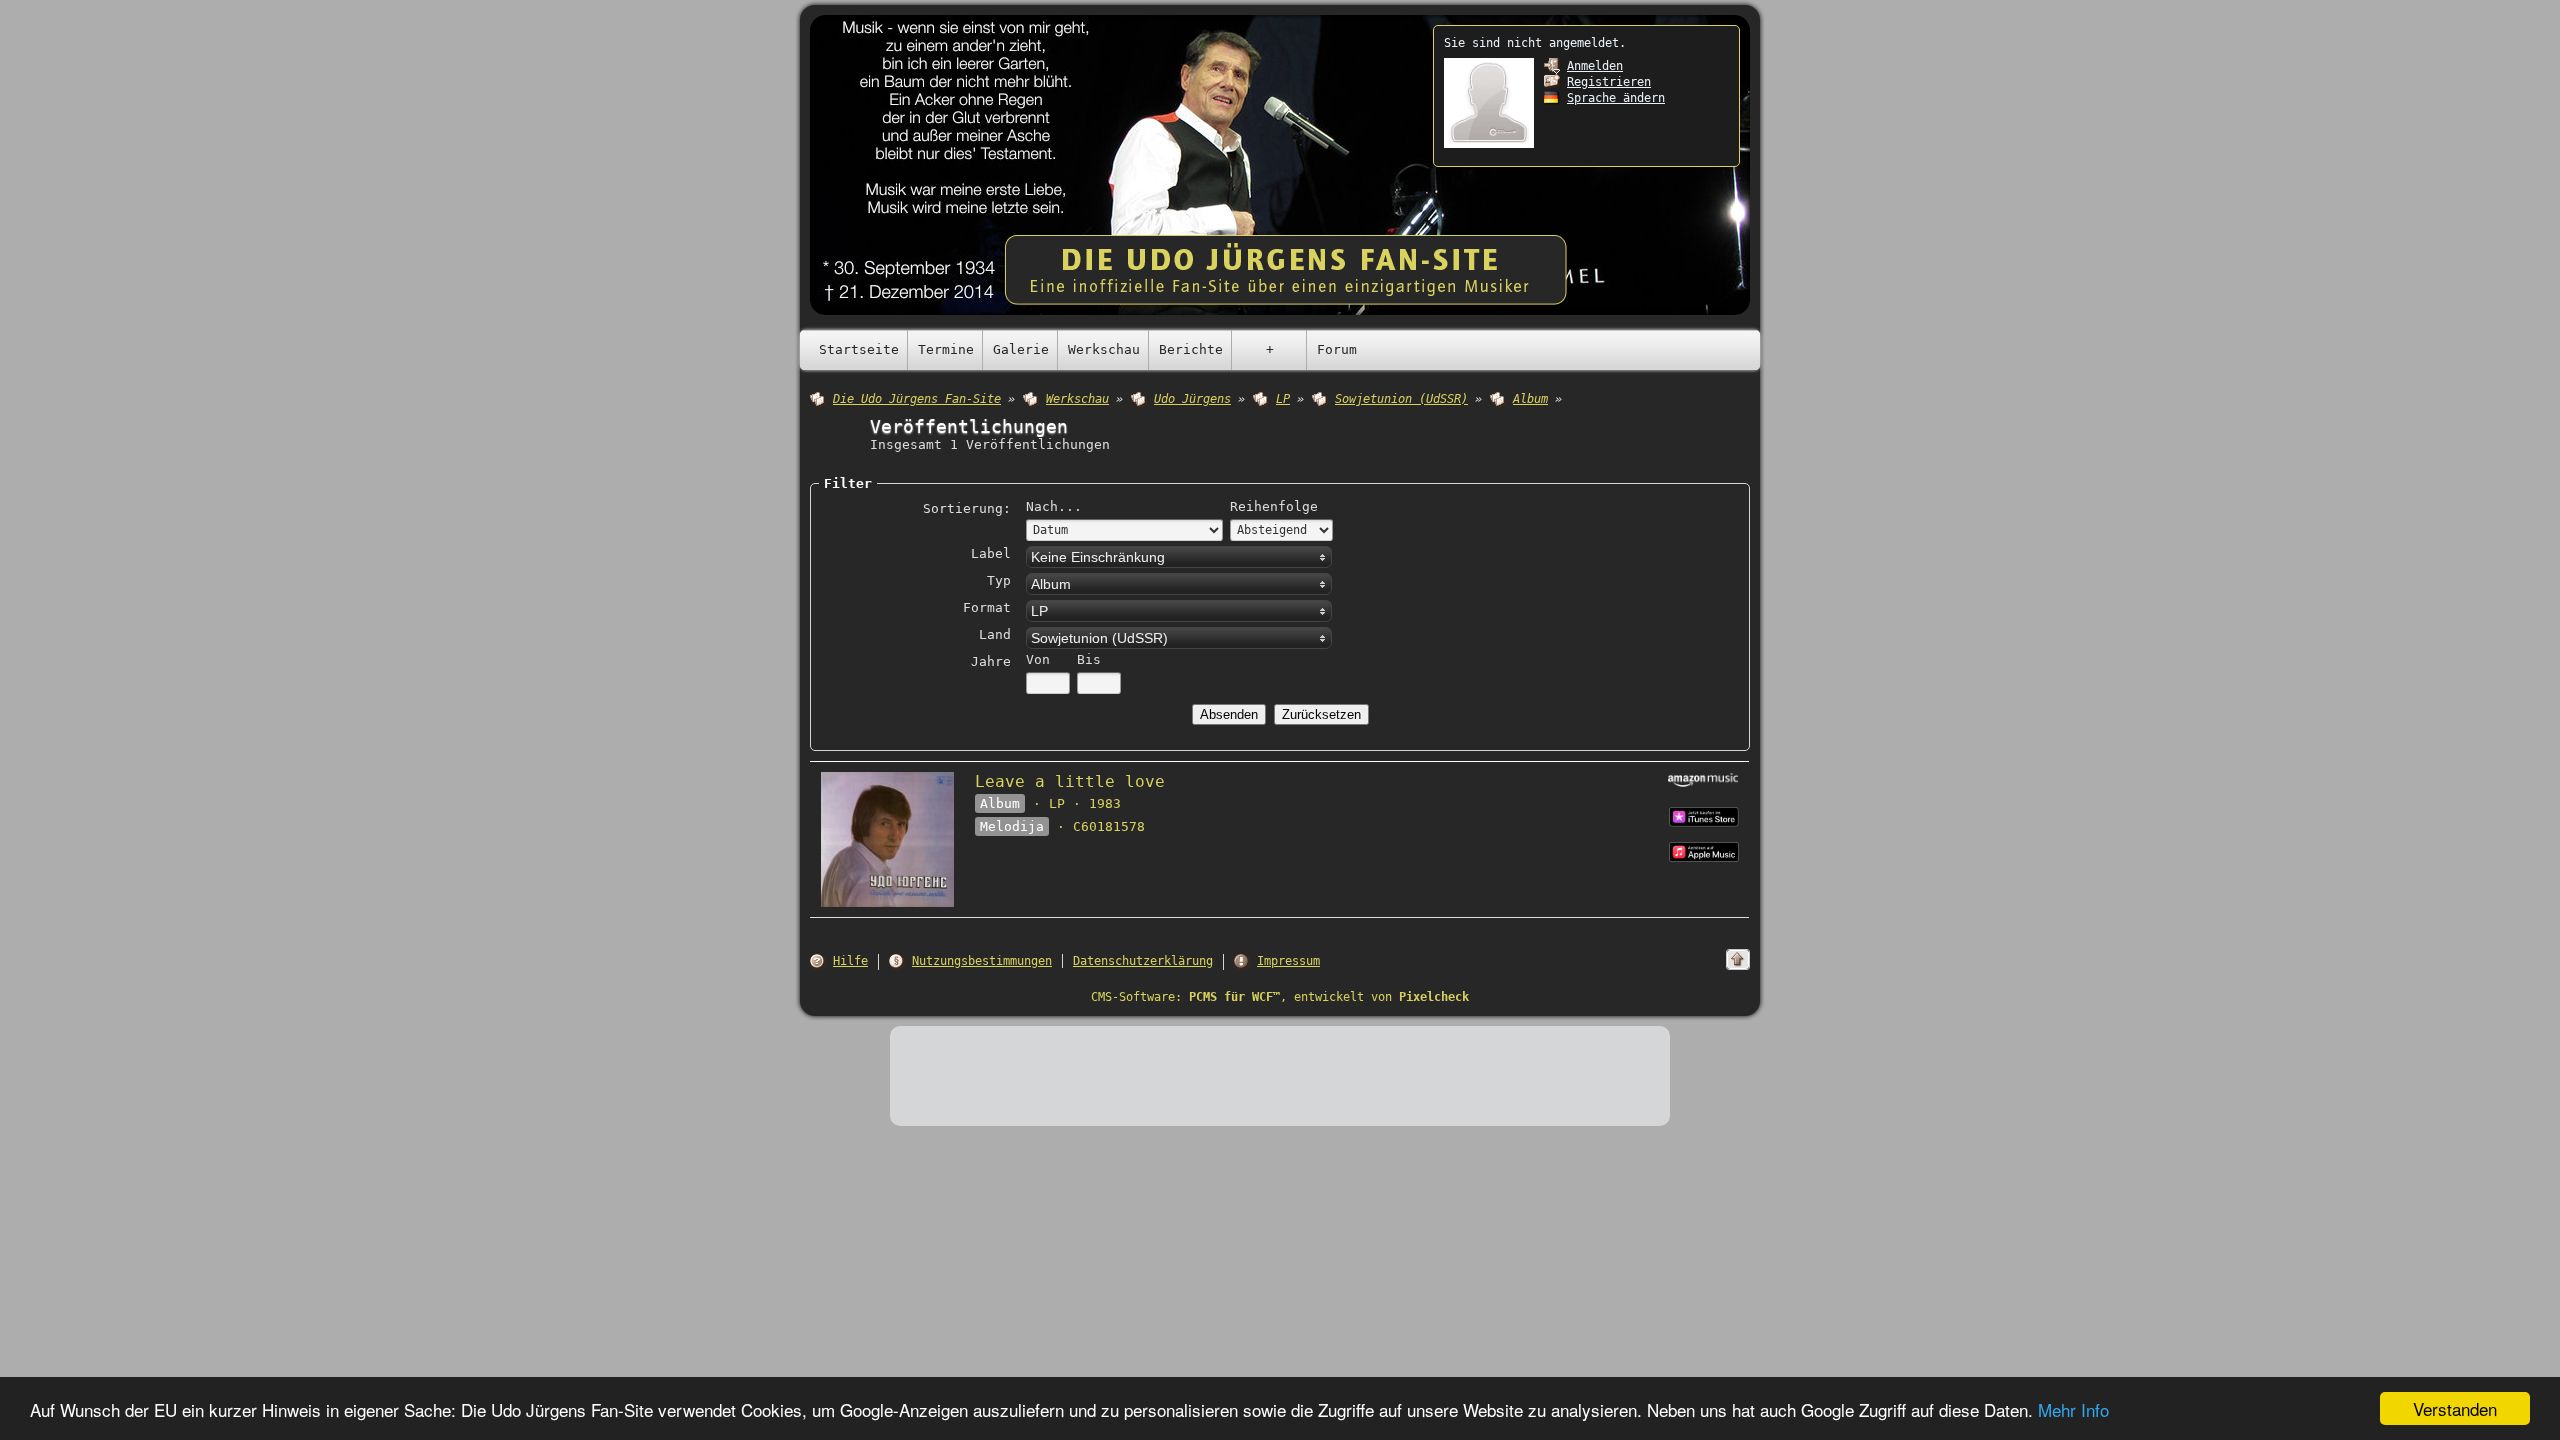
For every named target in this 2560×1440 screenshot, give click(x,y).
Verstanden (2455, 1408)
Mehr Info (2073, 1409)
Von (1038, 659)
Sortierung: (967, 508)
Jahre (991, 661)
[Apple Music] (1704, 815)
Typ (999, 580)
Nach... (1054, 506)
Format (987, 607)
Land (995, 634)
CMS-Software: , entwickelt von (1280, 997)
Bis (1089, 659)
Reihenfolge (1274, 506)
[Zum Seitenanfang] (1738, 959)
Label (991, 553)
